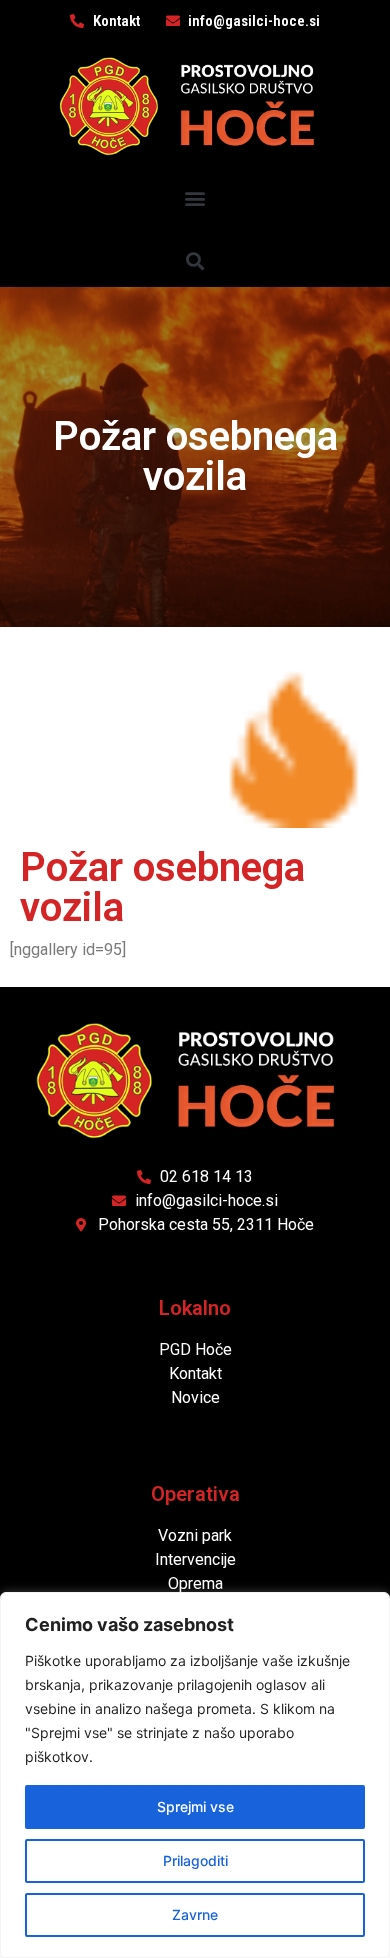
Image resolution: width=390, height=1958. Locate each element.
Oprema (195, 1583)
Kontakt (195, 1373)
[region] (195, 1775)
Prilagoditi (195, 1860)
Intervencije (195, 1559)
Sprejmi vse (195, 1806)
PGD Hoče (195, 1349)
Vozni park (195, 1535)
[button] (195, 197)
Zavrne (195, 1914)
